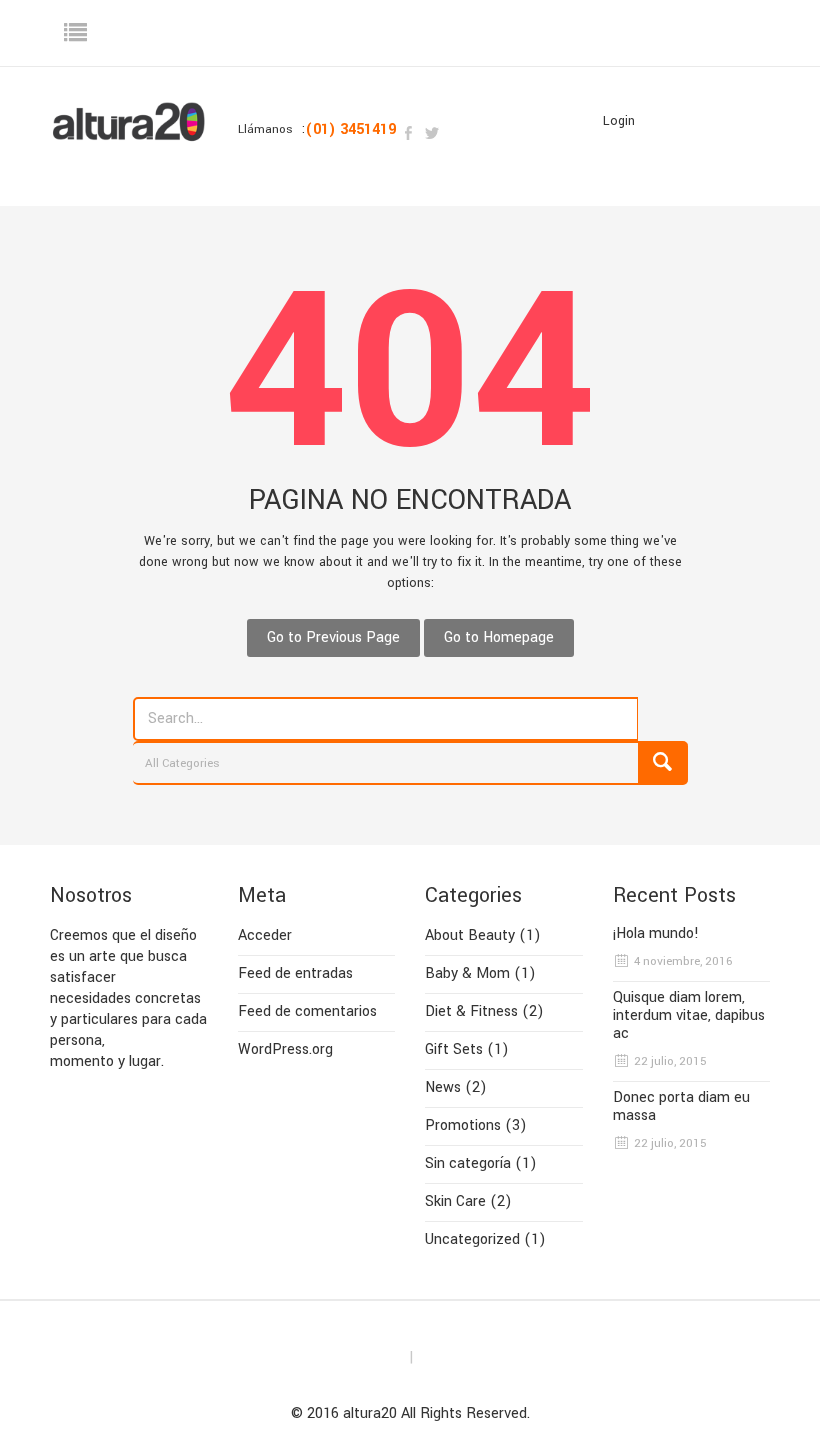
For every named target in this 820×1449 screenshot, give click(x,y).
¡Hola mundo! (656, 934)
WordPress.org (285, 1049)
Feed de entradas (295, 973)
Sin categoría (468, 1163)
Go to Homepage (499, 637)
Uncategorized (472, 1239)
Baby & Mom (467, 973)
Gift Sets (454, 1049)
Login (619, 121)
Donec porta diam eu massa (681, 1107)
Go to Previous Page (333, 637)
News (443, 1087)
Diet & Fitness (471, 1011)
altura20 (370, 1413)
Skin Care (455, 1201)
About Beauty (470, 935)
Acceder (265, 935)
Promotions (463, 1125)
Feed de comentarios (307, 1011)
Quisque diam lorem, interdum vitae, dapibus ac (689, 1016)
